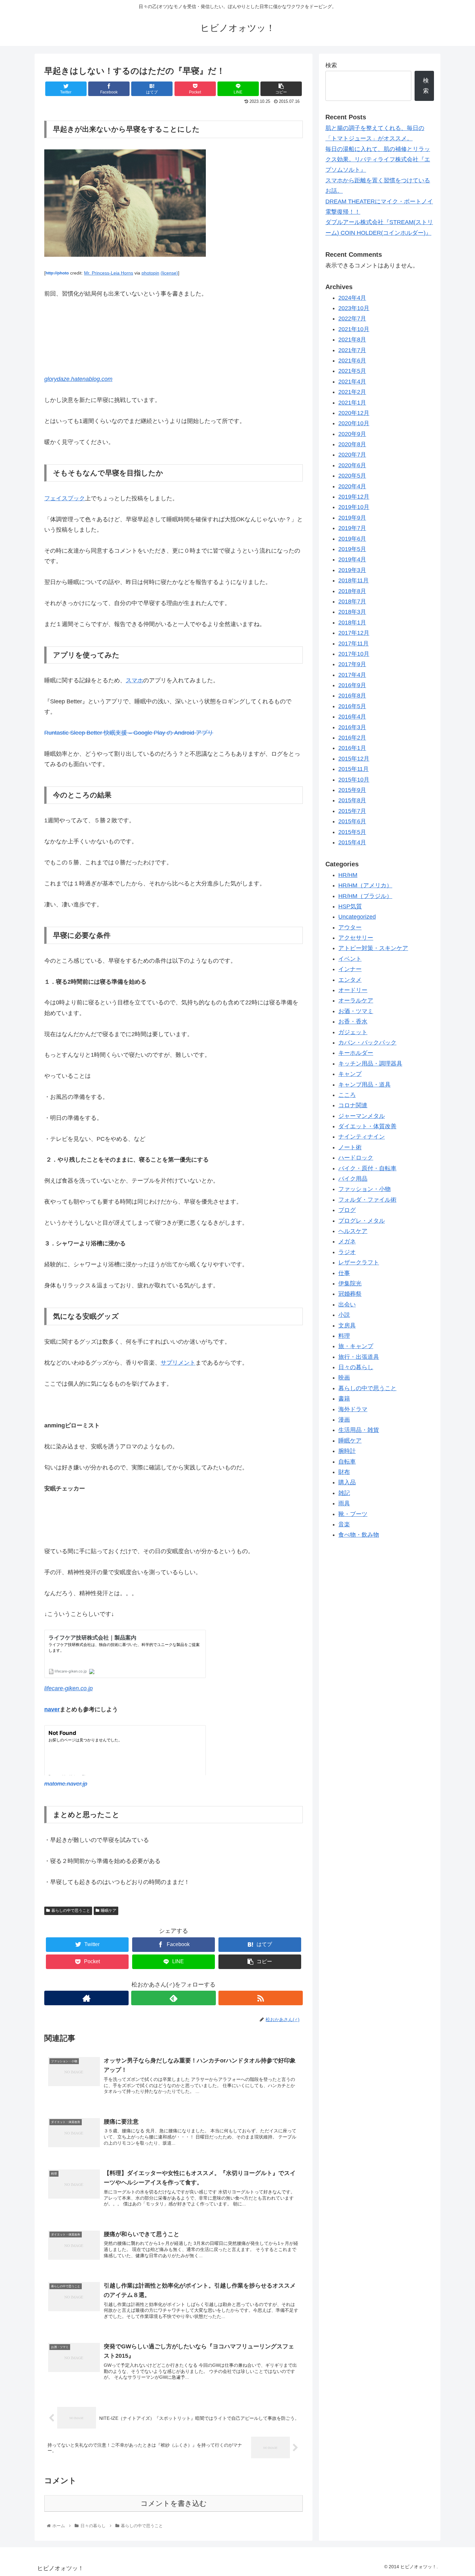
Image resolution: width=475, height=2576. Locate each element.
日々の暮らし (356, 1368)
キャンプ (350, 1074)
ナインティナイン (362, 1137)
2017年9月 (352, 665)
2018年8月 (352, 591)
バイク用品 (353, 1179)
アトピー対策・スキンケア (373, 948)
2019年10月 (354, 507)
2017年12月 (354, 633)
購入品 (347, 1483)
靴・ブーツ (353, 1514)
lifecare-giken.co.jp (69, 1688)
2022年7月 (352, 319)
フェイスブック (65, 498)
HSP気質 (350, 907)
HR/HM (348, 875)
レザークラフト (359, 1263)
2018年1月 (352, 623)
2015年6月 (352, 822)
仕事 (344, 1273)
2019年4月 (352, 560)
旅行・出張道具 (359, 1357)
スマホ (134, 680)
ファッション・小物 (364, 1189)
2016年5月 (352, 707)
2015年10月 (354, 780)
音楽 (344, 1525)
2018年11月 (354, 581)
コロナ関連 (353, 1106)
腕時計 (347, 1451)
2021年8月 (352, 340)
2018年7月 (352, 602)
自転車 (347, 1462)
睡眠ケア (109, 1910)
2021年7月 (352, 350)
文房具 (347, 1326)
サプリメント (178, 1363)
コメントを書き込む (174, 2503)
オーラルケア (356, 1001)
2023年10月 (354, 308)
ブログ (347, 1210)
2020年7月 (352, 455)
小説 (344, 1315)
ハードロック (356, 1158)
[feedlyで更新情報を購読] (173, 1998)
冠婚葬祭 (350, 1294)
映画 (344, 1378)
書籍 (344, 1399)
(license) (169, 273)
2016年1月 (352, 748)
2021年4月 (352, 382)
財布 (344, 1472)
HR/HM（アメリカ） (365, 886)
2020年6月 (352, 466)
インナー (350, 969)
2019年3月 (352, 570)
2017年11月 (354, 644)
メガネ (347, 1242)
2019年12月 (354, 497)
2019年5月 (352, 549)
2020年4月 (352, 486)
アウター (350, 927)
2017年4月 (352, 675)
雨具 (344, 1504)
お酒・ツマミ (356, 1012)
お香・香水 (353, 1022)
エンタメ (350, 980)
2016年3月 (352, 727)
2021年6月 (352, 361)
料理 (344, 1336)
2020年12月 (354, 413)
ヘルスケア (353, 1231)
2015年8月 (352, 801)
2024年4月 (352, 298)
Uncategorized (357, 917)
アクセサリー (356, 938)
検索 (331, 65)
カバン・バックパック (367, 1043)
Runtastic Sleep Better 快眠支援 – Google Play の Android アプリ (129, 733)
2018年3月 (352, 612)
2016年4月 (352, 717)
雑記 (344, 1493)
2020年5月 (352, 476)
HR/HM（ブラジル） (365, 896)
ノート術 (350, 1148)
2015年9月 (352, 790)
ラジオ (347, 1252)
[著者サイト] (86, 1998)
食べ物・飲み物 (359, 1535)
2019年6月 (352, 539)
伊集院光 (350, 1284)
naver (52, 1709)
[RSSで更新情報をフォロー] (261, 1998)
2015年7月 (352, 811)
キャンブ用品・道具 (364, 1085)
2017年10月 (354, 654)
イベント (350, 959)
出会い (347, 1305)
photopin (150, 273)
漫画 (344, 1420)
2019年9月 (352, 518)
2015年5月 (352, 832)
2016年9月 (352, 686)
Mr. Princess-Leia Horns (109, 273)
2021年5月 (352, 371)
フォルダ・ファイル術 (367, 1200)
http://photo (57, 273)
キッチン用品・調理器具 (370, 1064)
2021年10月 (354, 330)
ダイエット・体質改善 (367, 1127)
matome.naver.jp (66, 1784)
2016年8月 (352, 696)
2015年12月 (354, 759)
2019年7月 (352, 528)
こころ (347, 1095)
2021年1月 (352, 403)
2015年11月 (354, 769)
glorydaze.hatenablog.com (78, 379)
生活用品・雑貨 (359, 1430)
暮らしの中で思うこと (71, 1910)
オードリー (353, 990)
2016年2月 (352, 738)
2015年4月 (352, 843)
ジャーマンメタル (362, 1116)
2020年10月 (354, 424)
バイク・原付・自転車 (367, 1168)
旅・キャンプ (356, 1347)
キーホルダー (356, 1053)
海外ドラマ (353, 1409)
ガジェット (353, 1032)
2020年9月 (352, 434)
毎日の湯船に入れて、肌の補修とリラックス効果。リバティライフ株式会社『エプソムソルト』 (378, 160)
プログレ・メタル (362, 1221)
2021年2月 (352, 392)
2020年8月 (352, 445)
